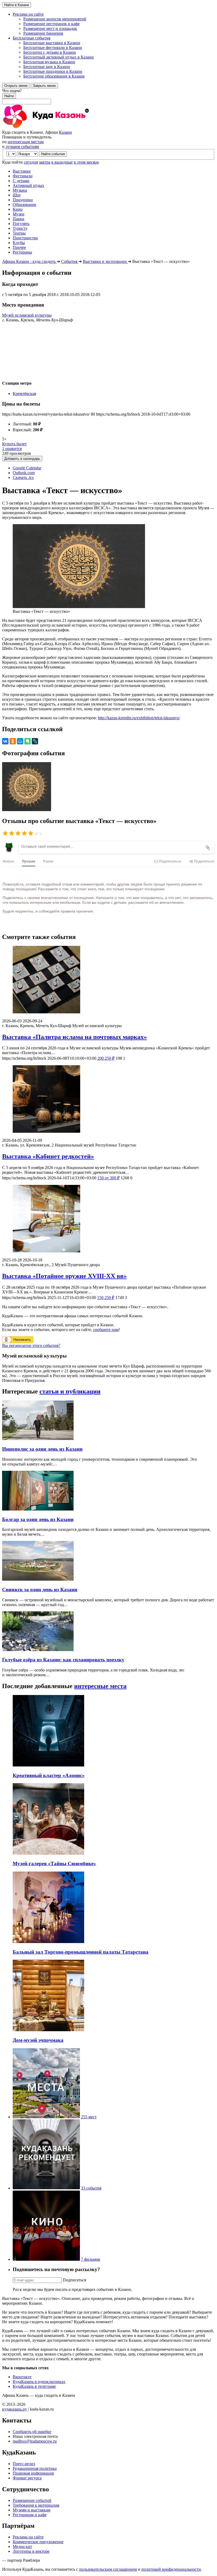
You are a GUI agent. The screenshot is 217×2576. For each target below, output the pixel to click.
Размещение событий (32, 2500)
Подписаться (74, 2280)
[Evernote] (28, 741)
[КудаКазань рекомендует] (46, 2188)
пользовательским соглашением (108, 2569)
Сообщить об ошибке (32, 2432)
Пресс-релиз (24, 2464)
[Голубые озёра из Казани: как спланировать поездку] (38, 1650)
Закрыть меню (44, 86)
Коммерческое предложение (38, 2542)
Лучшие (29, 861)
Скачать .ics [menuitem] (23, 477)
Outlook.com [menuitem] (24, 473)
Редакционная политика (35, 2468)
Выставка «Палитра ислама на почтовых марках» (74, 1037)
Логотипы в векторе (31, 2551)
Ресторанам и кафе (30, 2515)
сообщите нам (106, 1330)
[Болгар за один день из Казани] (38, 1509)
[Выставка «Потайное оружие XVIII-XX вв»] (108, 1219)
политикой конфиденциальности (171, 2569)
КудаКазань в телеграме (34, 2386)
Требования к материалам (36, 2505)
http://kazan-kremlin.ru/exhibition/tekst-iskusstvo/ (139, 718)
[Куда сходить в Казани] (60, 127)
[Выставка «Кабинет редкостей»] (108, 1100)
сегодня (31, 162)
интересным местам (26, 142)
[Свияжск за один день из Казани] (38, 1579)
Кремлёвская (24, 394)
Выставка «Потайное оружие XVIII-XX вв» (64, 1276)
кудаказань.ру (15, 2409)
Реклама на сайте (28, 2537)
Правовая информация (33, 2473)
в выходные (62, 162)
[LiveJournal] (35, 741)
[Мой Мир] (20, 741)
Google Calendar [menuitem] (27, 468)
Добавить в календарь (22, 459)
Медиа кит (22, 2546)
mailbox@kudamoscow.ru (35, 2441)
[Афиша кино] (46, 2259)
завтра (45, 162)
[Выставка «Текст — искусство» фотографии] (27, 810)
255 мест (89, 2117)
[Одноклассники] (13, 741)
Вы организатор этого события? (31, 1345)
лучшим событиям (22, 147)
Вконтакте (22, 2377)
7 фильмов (91, 2259)
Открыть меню (16, 86)
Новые (8, 861)
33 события (91, 2188)
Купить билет (14, 444)
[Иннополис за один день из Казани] (38, 1439)
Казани (65, 132)
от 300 (108, 1178)
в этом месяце (86, 162)
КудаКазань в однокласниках (39, 2382)
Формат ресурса (27, 2478)
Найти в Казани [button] (17, 5)
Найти (9, 96)
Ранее (48, 861)
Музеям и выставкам (31, 2510)
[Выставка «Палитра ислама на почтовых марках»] (108, 980)
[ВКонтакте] (5, 741)
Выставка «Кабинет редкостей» (48, 1156)
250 (106, 1058)
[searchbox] (108, 96)
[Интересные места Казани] (46, 2117)
